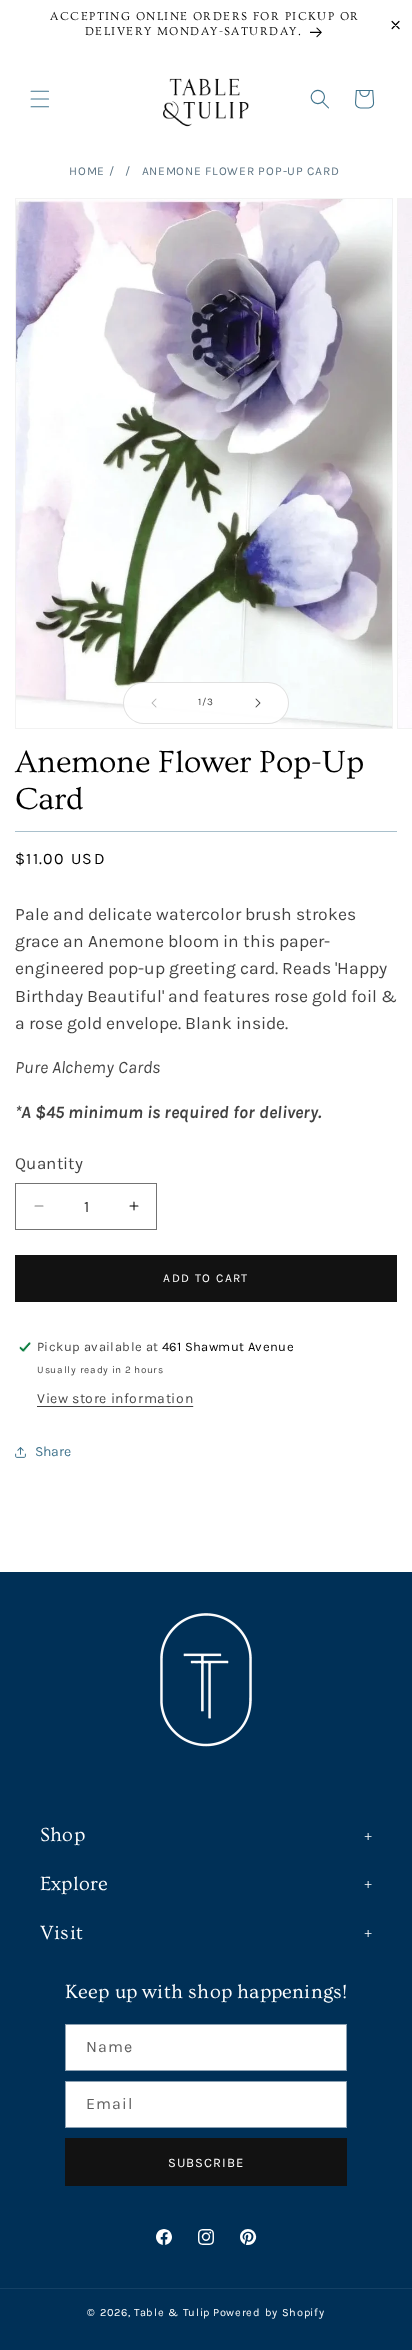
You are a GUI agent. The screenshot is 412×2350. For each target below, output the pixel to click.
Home (87, 171)
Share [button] (53, 1451)
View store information (115, 1398)
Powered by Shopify (269, 2312)
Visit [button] (61, 1933)
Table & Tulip (172, 2312)
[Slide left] (154, 703)
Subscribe (206, 2162)
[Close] (396, 25)
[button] (40, 99)
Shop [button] (62, 1835)
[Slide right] (258, 703)
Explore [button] (74, 1884)
